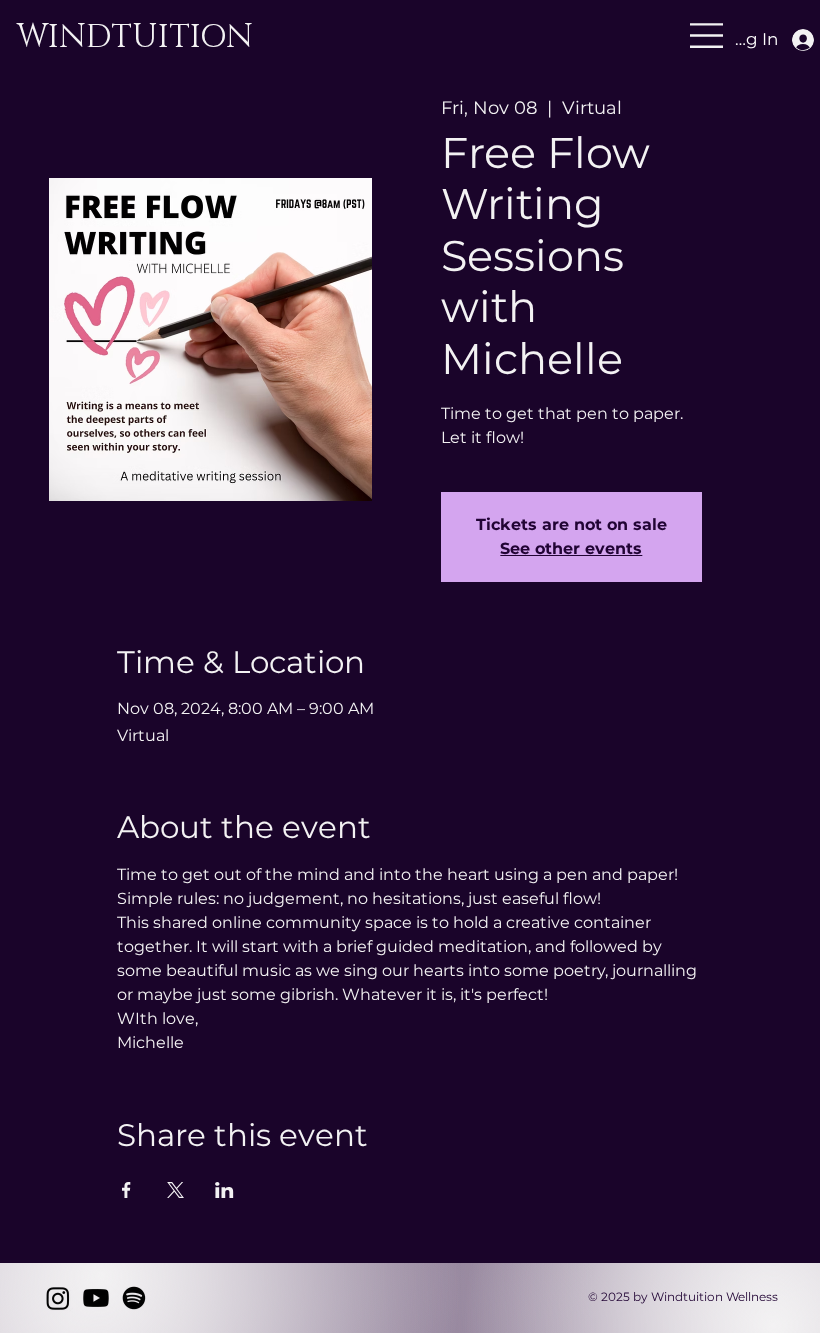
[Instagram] (58, 1298)
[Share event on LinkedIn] (224, 1190)
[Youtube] (96, 1298)
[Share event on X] (175, 1190)
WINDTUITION (139, 37)
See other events (571, 548)
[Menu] (453, 35)
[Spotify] (134, 1298)
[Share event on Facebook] (126, 1190)
